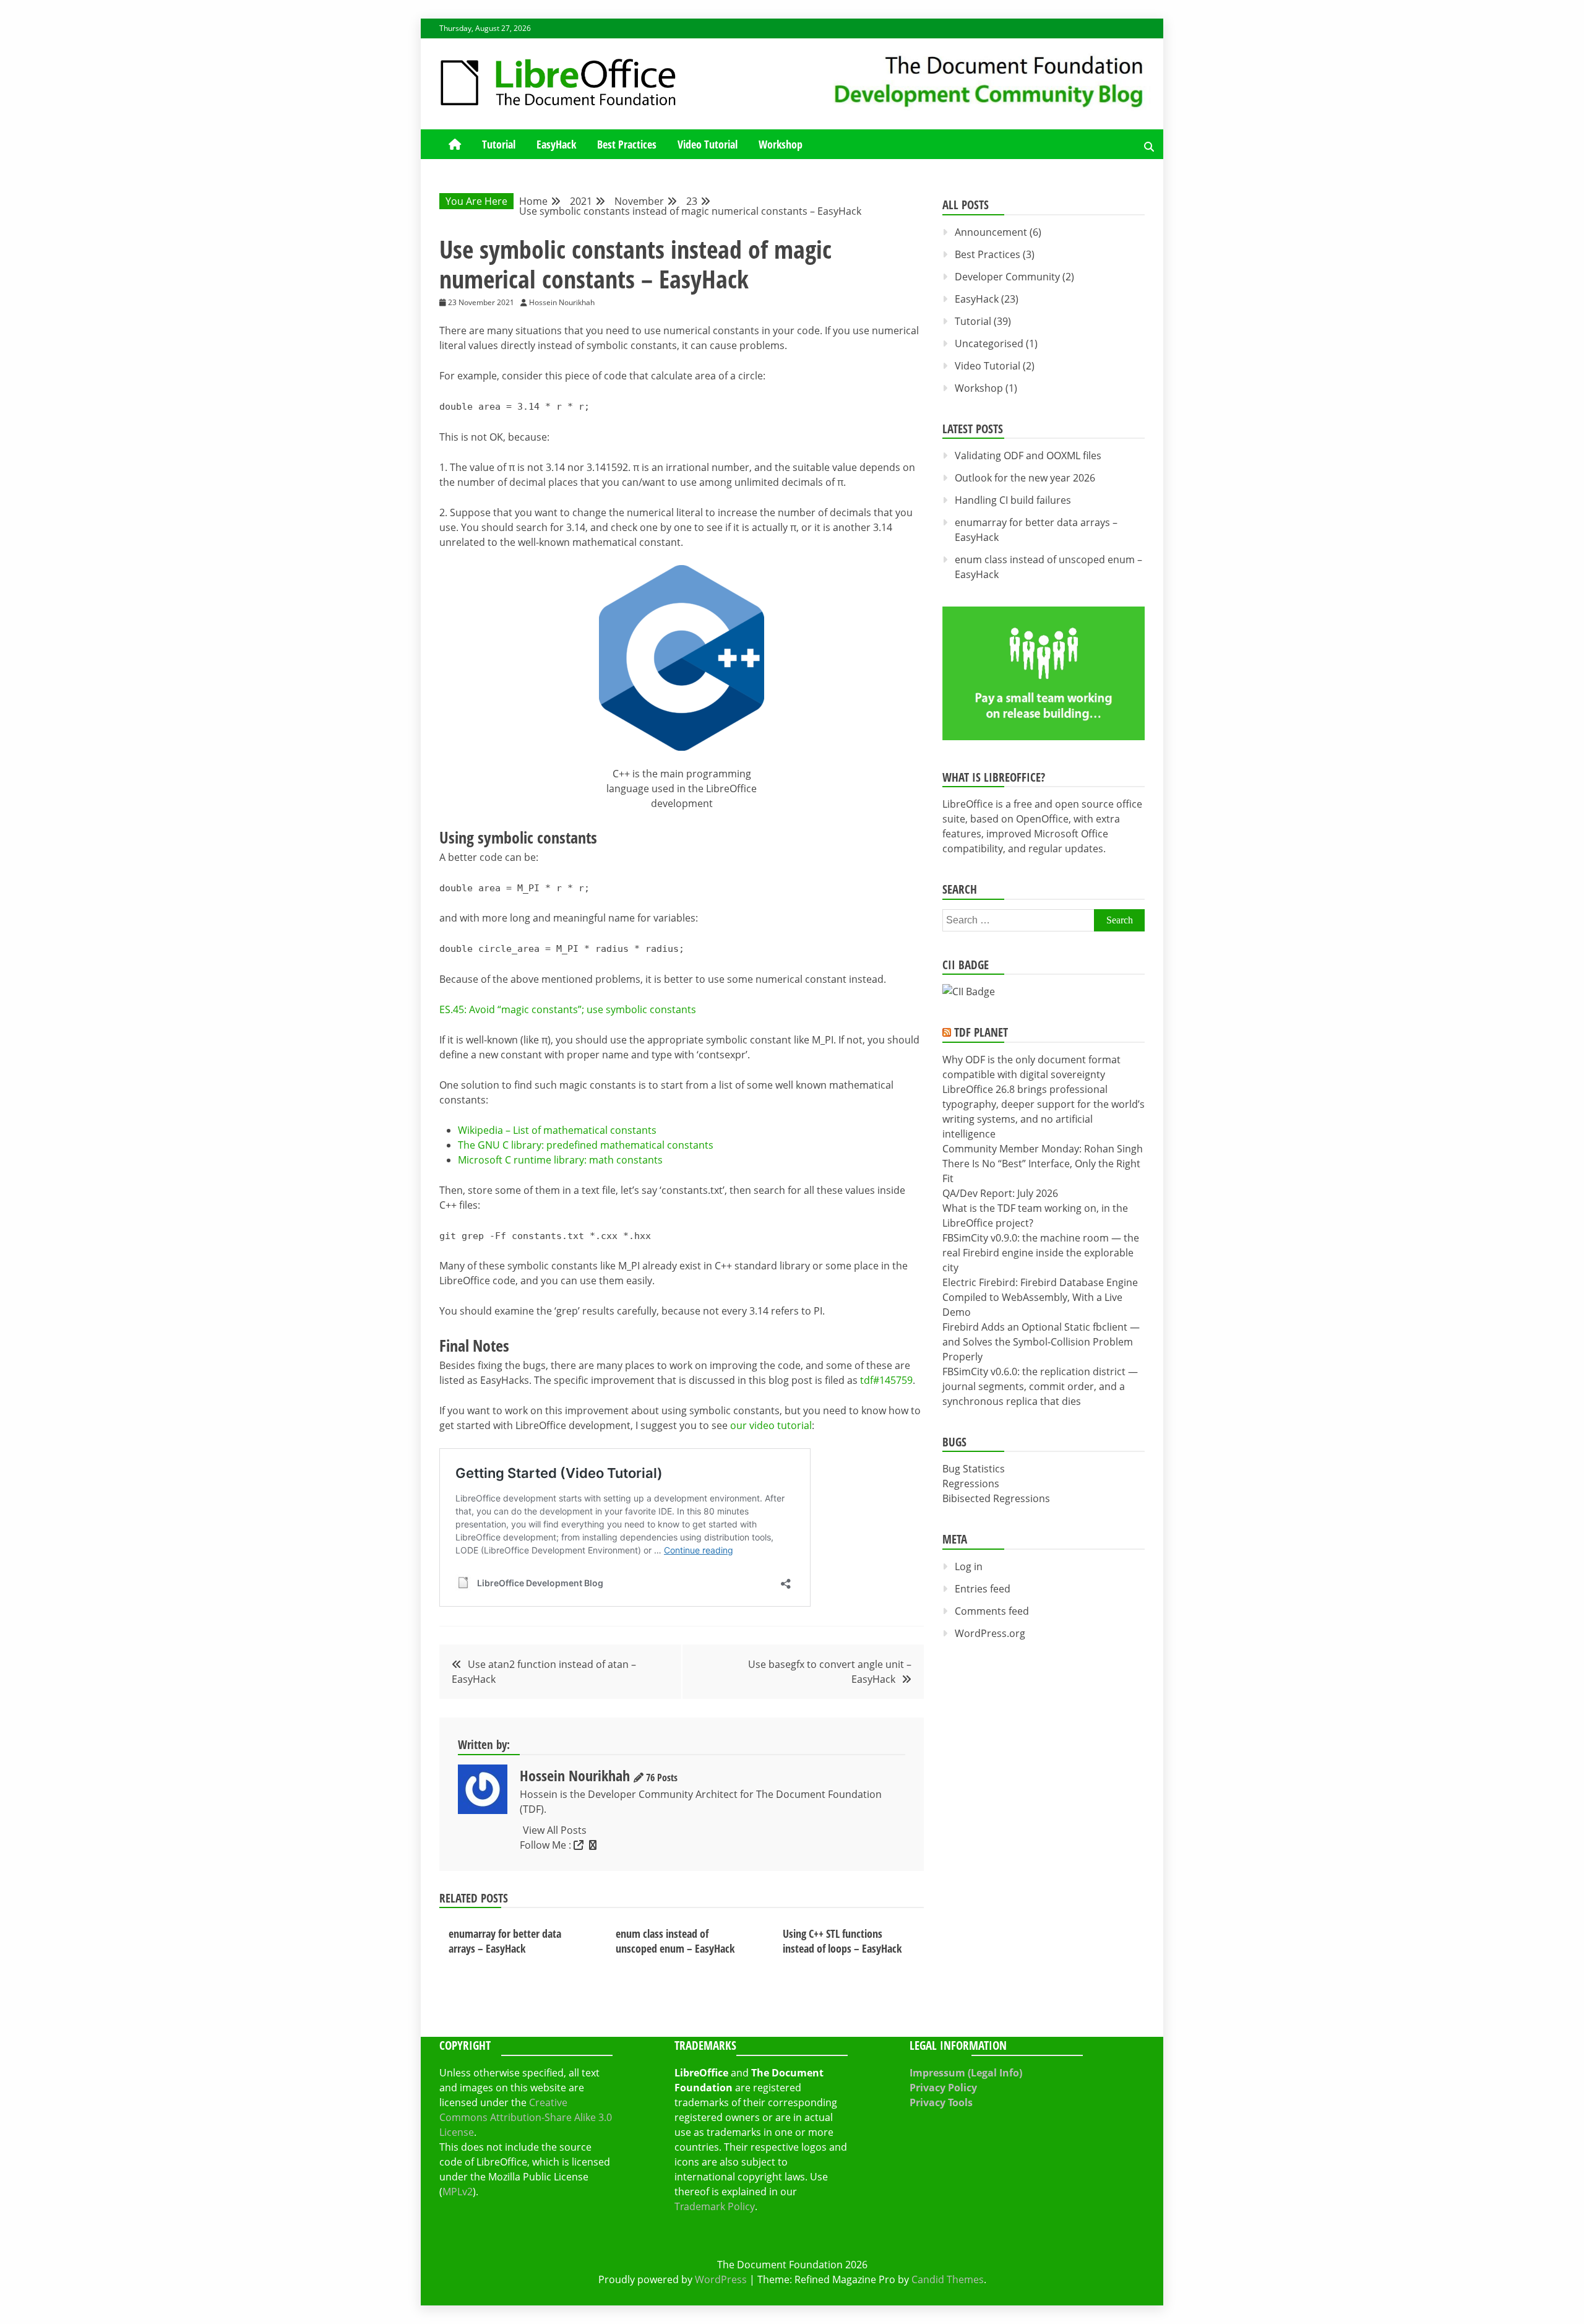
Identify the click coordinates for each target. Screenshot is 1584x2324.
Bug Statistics (974, 1469)
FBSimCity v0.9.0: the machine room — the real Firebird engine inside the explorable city (1041, 1253)
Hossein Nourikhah (575, 1775)
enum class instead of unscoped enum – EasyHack (675, 1941)
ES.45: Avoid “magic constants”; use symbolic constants (568, 1009)
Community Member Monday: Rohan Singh (1043, 1149)
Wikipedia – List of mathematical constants (557, 1130)
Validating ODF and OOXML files (1028, 456)
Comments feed (992, 1611)
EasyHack (556, 144)
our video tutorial (771, 1425)
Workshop (781, 144)
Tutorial (499, 144)
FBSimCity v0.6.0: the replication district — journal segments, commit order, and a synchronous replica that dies (1040, 1386)
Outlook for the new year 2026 (1025, 478)
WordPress (721, 2279)
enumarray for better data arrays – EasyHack (505, 1941)
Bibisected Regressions (996, 1498)
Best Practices (627, 144)
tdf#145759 (886, 1380)
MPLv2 (458, 2192)
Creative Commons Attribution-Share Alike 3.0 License (526, 2117)
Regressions (971, 1484)
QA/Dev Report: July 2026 (1000, 1193)
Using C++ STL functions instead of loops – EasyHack (842, 1941)
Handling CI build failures (1013, 500)
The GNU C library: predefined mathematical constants (586, 1145)
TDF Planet (981, 1032)
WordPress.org (990, 1633)
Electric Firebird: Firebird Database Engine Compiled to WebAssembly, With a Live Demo (1040, 1297)
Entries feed (983, 1589)
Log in (969, 1566)
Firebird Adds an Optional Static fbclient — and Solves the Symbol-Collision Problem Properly (1041, 1342)
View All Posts (555, 1830)
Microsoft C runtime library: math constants (560, 1160)
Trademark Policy (715, 2206)
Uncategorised (989, 343)
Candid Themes (948, 2279)
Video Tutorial (708, 144)
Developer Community (1007, 277)
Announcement (991, 232)
